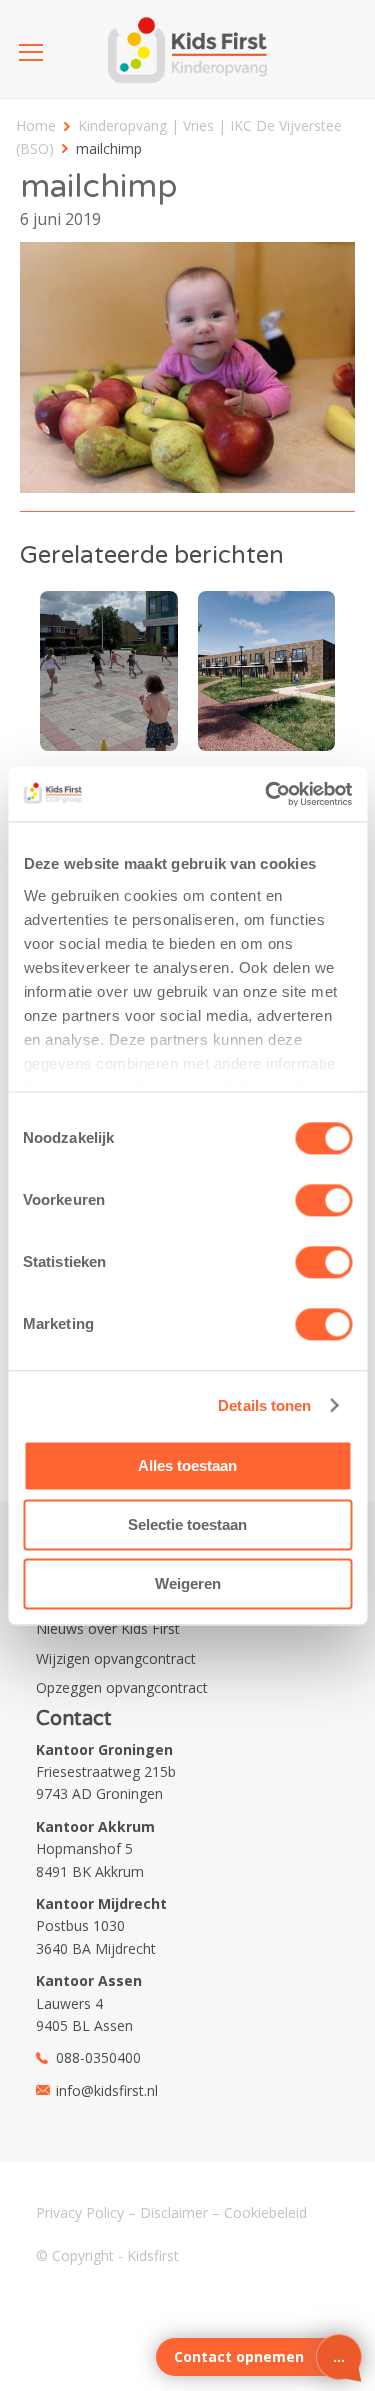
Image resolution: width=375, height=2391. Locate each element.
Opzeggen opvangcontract (122, 1687)
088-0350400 (98, 2057)
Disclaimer (174, 2212)
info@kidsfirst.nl (107, 2090)
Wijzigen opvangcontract (116, 1658)
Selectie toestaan (187, 1524)
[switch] (323, 1200)
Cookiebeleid (265, 2212)
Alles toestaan (187, 1465)
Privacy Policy (80, 2212)
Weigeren (188, 1583)
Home (36, 125)
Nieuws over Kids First (108, 1628)
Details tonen (264, 1405)
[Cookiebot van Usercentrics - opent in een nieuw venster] (267, 794)
